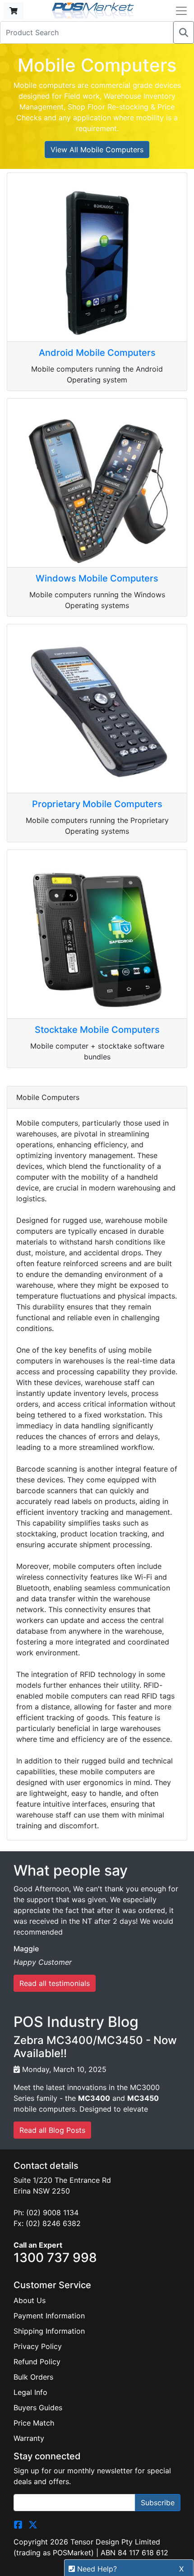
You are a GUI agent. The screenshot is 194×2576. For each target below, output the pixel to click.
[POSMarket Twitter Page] (33, 2524)
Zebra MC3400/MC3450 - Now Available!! (95, 2047)
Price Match (34, 2423)
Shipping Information (49, 2331)
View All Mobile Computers (97, 150)
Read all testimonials (55, 1983)
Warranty (29, 2438)
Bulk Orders (33, 2377)
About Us (30, 2300)
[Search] (184, 32)
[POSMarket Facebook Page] (18, 2524)
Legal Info (30, 2392)
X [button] (181, 2569)
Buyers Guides (38, 2408)
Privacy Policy (38, 2346)
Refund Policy (37, 2362)
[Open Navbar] (181, 11)
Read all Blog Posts (52, 2130)
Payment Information (49, 2316)
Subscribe (158, 2503)
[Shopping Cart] (14, 11)
